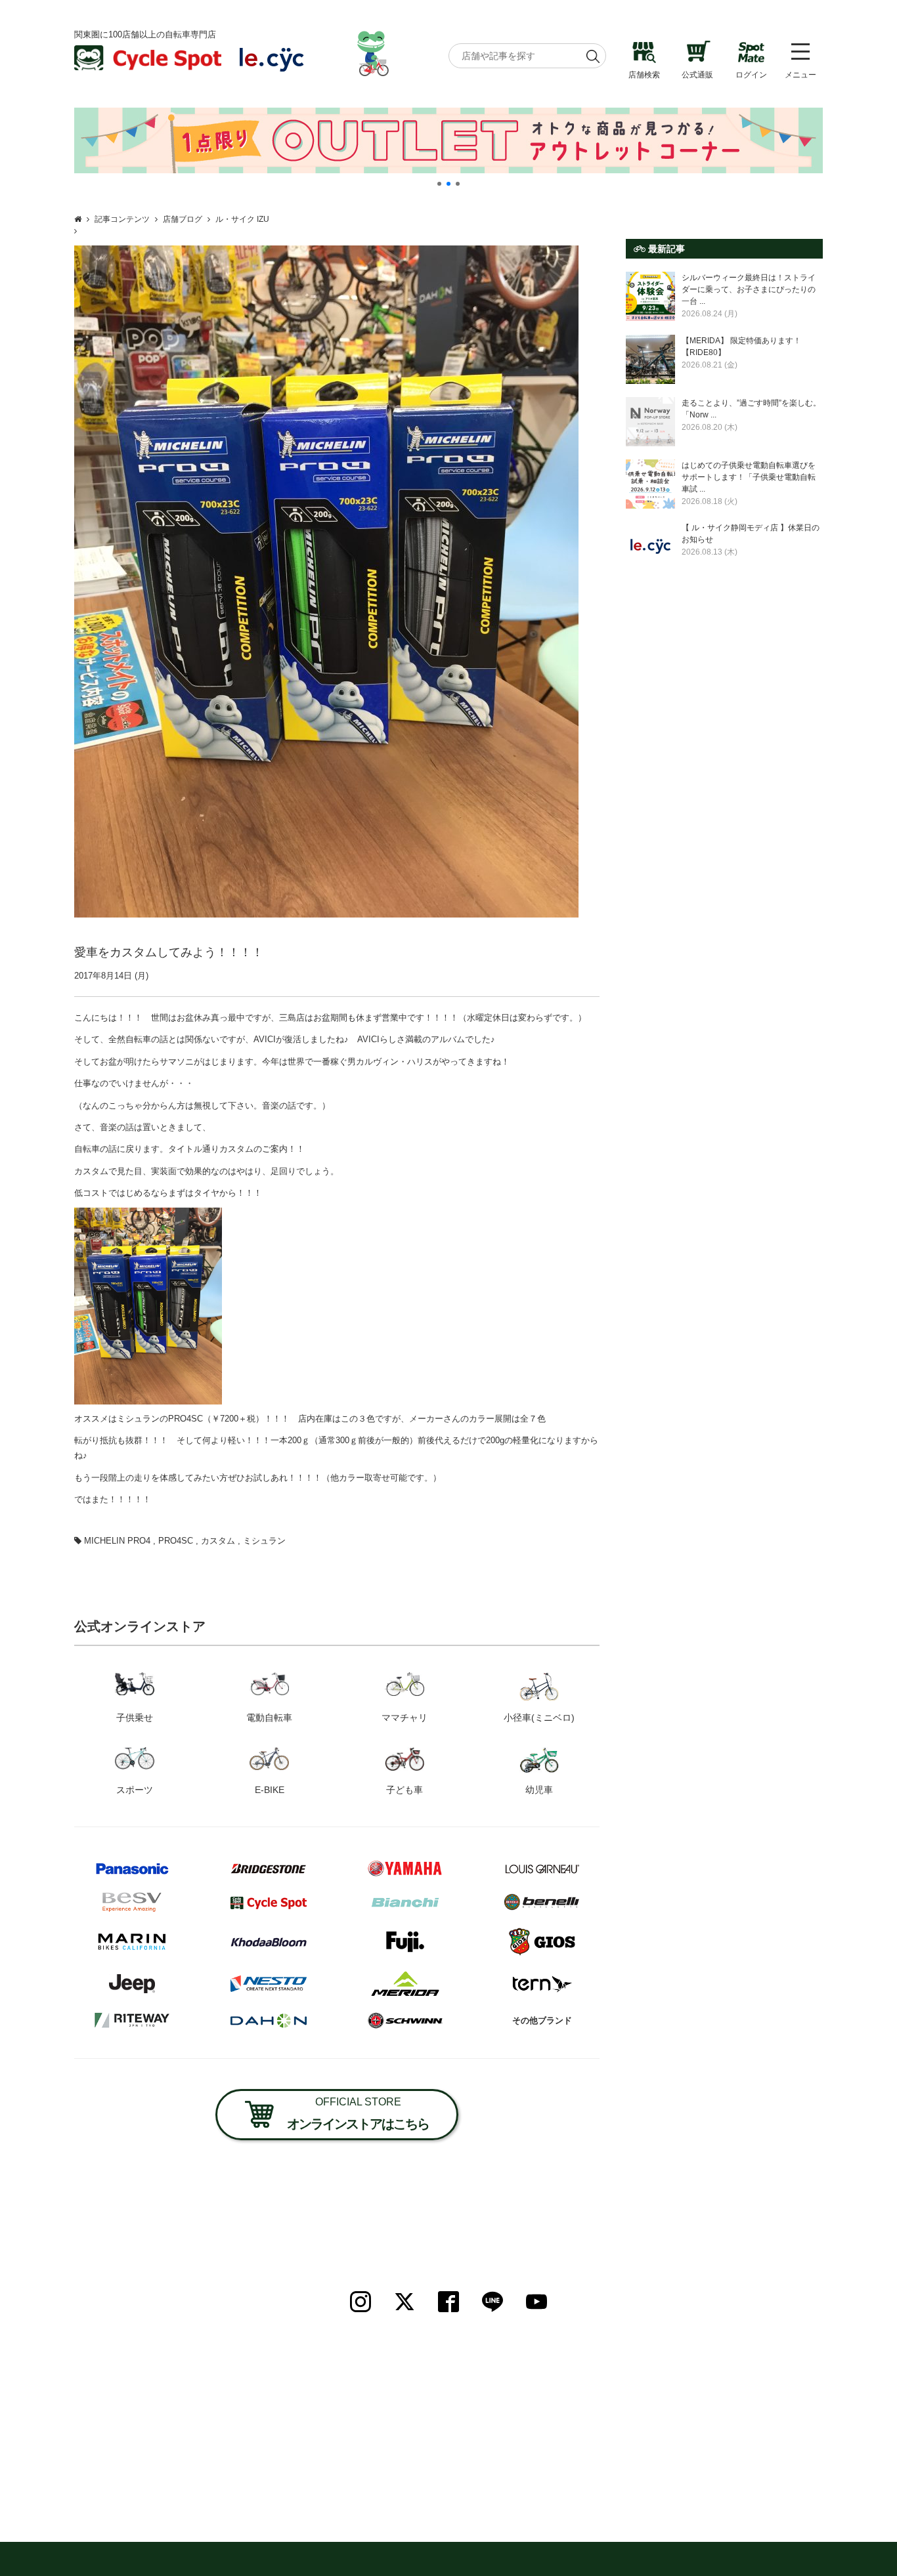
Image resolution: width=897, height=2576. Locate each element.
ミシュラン (264, 1541)
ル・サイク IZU (242, 219)
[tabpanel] (448, 140)
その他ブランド (542, 2020)
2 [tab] (448, 184)
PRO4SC (176, 1541)
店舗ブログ (183, 219)
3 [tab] (458, 184)
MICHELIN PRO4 (117, 1541)
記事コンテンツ (122, 219)
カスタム (218, 1541)
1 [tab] (439, 184)
